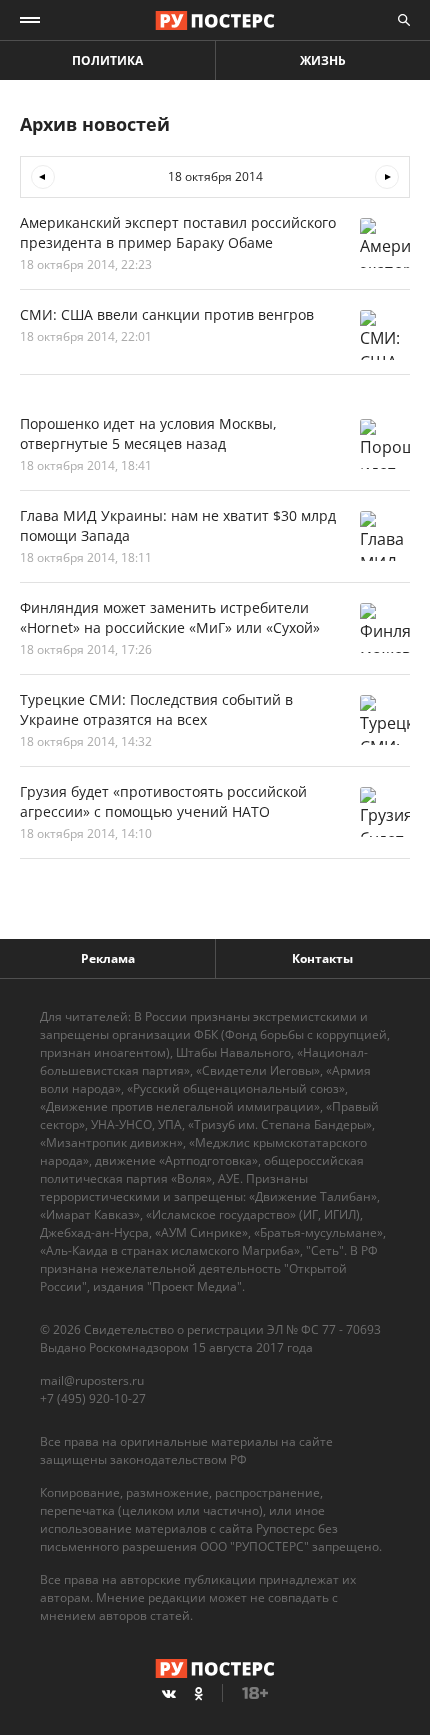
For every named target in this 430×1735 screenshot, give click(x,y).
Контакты (322, 958)
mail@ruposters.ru (92, 1380)
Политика (107, 60)
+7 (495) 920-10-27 (93, 1398)
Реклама (108, 958)
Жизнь (323, 60)
